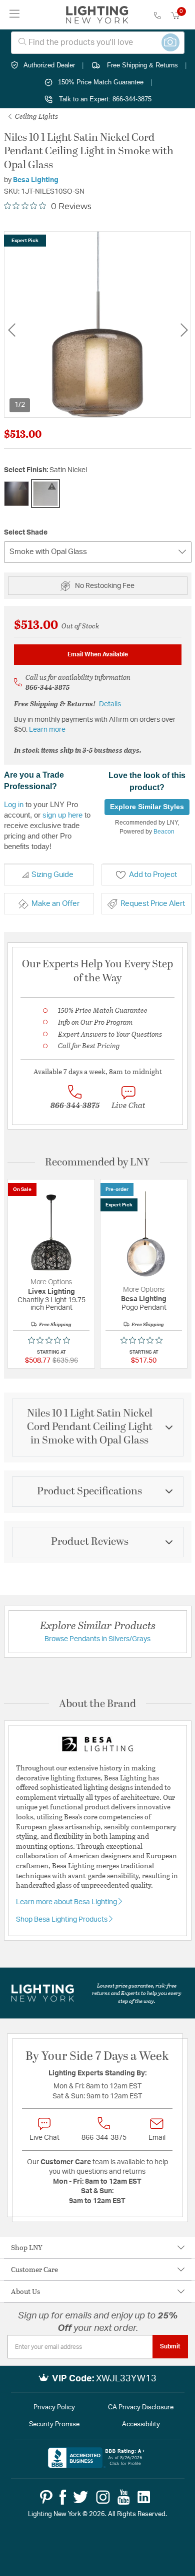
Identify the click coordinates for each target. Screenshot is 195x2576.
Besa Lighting (36, 180)
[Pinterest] (46, 2497)
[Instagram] (103, 2497)
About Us (25, 2291)
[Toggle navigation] (15, 15)
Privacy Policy (54, 2408)
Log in (14, 804)
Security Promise (54, 2425)
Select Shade (26, 533)
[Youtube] (124, 2497)
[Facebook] (63, 2497)
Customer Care (34, 2269)
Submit (170, 2346)
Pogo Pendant (144, 1308)
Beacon (164, 832)
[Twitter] (80, 2497)
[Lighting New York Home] (97, 15)
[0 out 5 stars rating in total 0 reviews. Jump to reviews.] (51, 1340)
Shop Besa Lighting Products (62, 1920)
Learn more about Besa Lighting (67, 1902)
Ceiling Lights (36, 116)
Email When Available (98, 654)
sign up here (62, 815)
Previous (11, 330)
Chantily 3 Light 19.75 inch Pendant (51, 1304)
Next (184, 330)
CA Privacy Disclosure (141, 2408)
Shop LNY (27, 2247)
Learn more (47, 730)
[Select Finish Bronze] (16, 494)
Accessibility (141, 2425)
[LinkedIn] (144, 2497)
